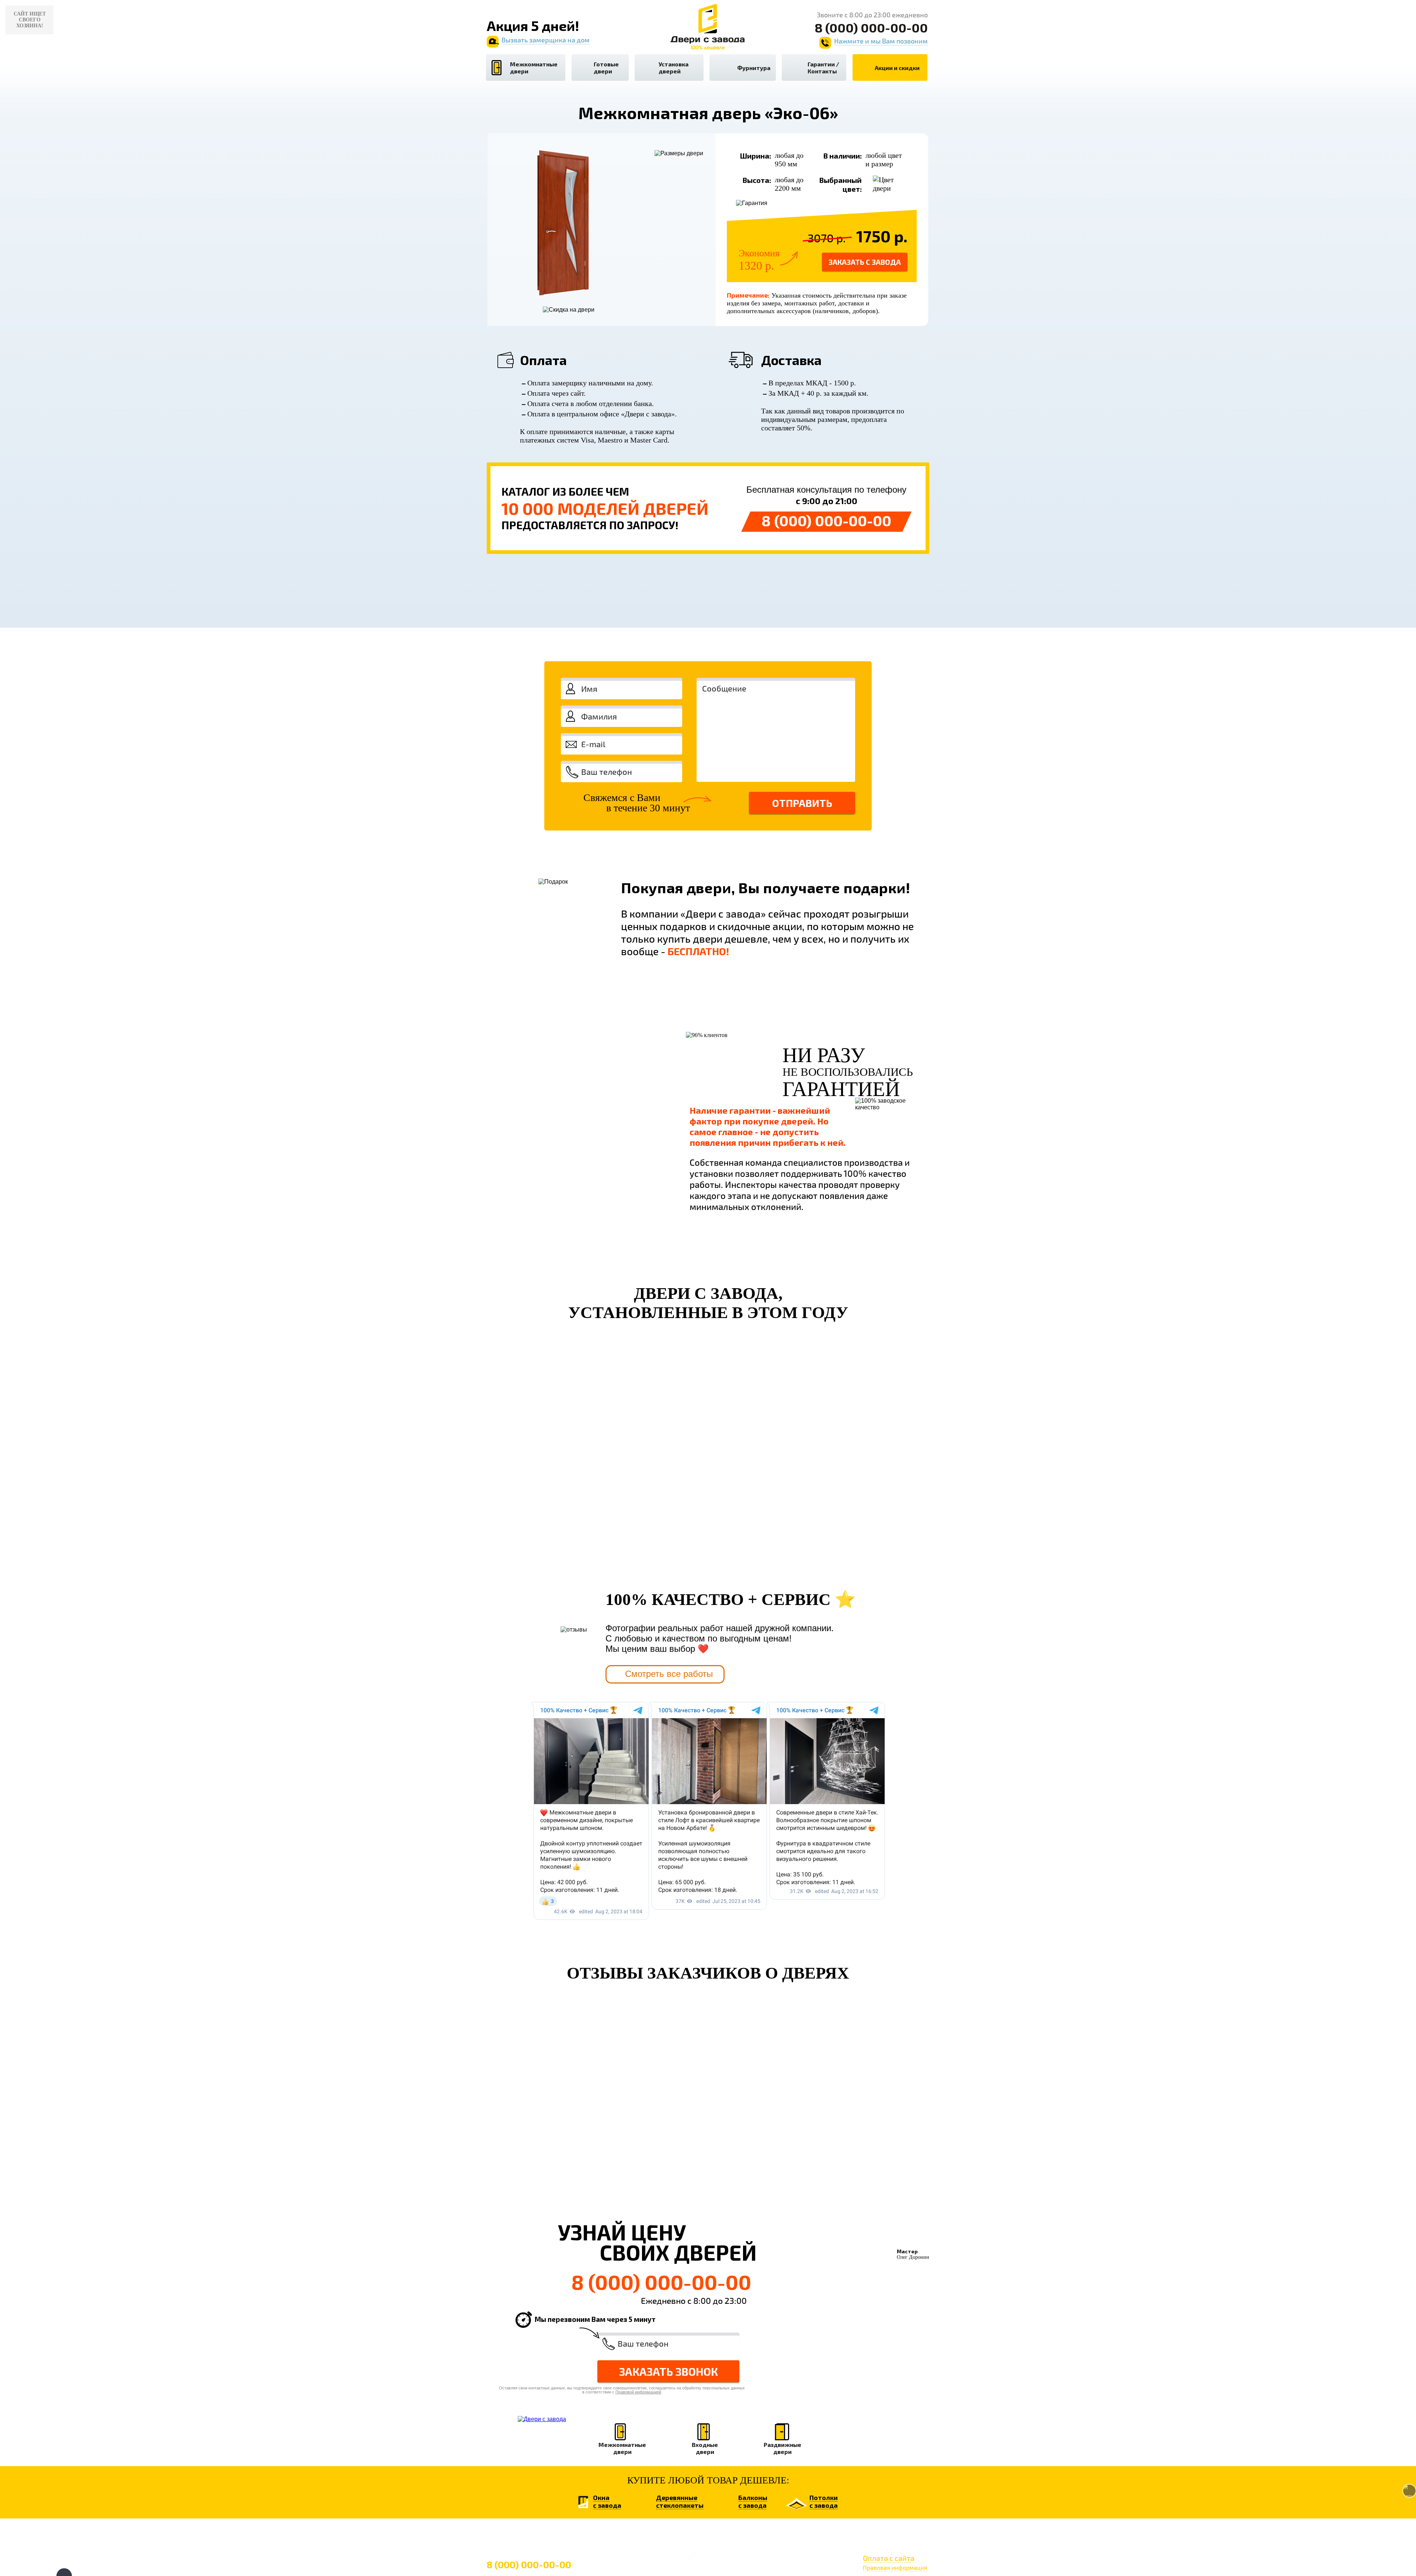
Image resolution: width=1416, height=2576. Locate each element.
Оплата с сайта (889, 2558)
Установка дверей (674, 67)
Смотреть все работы (669, 1674)
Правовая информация (895, 2567)
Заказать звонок (669, 2371)
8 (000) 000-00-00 (826, 520)
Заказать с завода (865, 262)
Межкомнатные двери (534, 67)
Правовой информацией (848, 836)
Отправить (802, 803)
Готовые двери (606, 67)
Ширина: (756, 156)
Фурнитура (754, 68)
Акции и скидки (897, 68)
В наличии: (843, 156)
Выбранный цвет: (841, 184)
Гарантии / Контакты (823, 67)
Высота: (757, 180)
